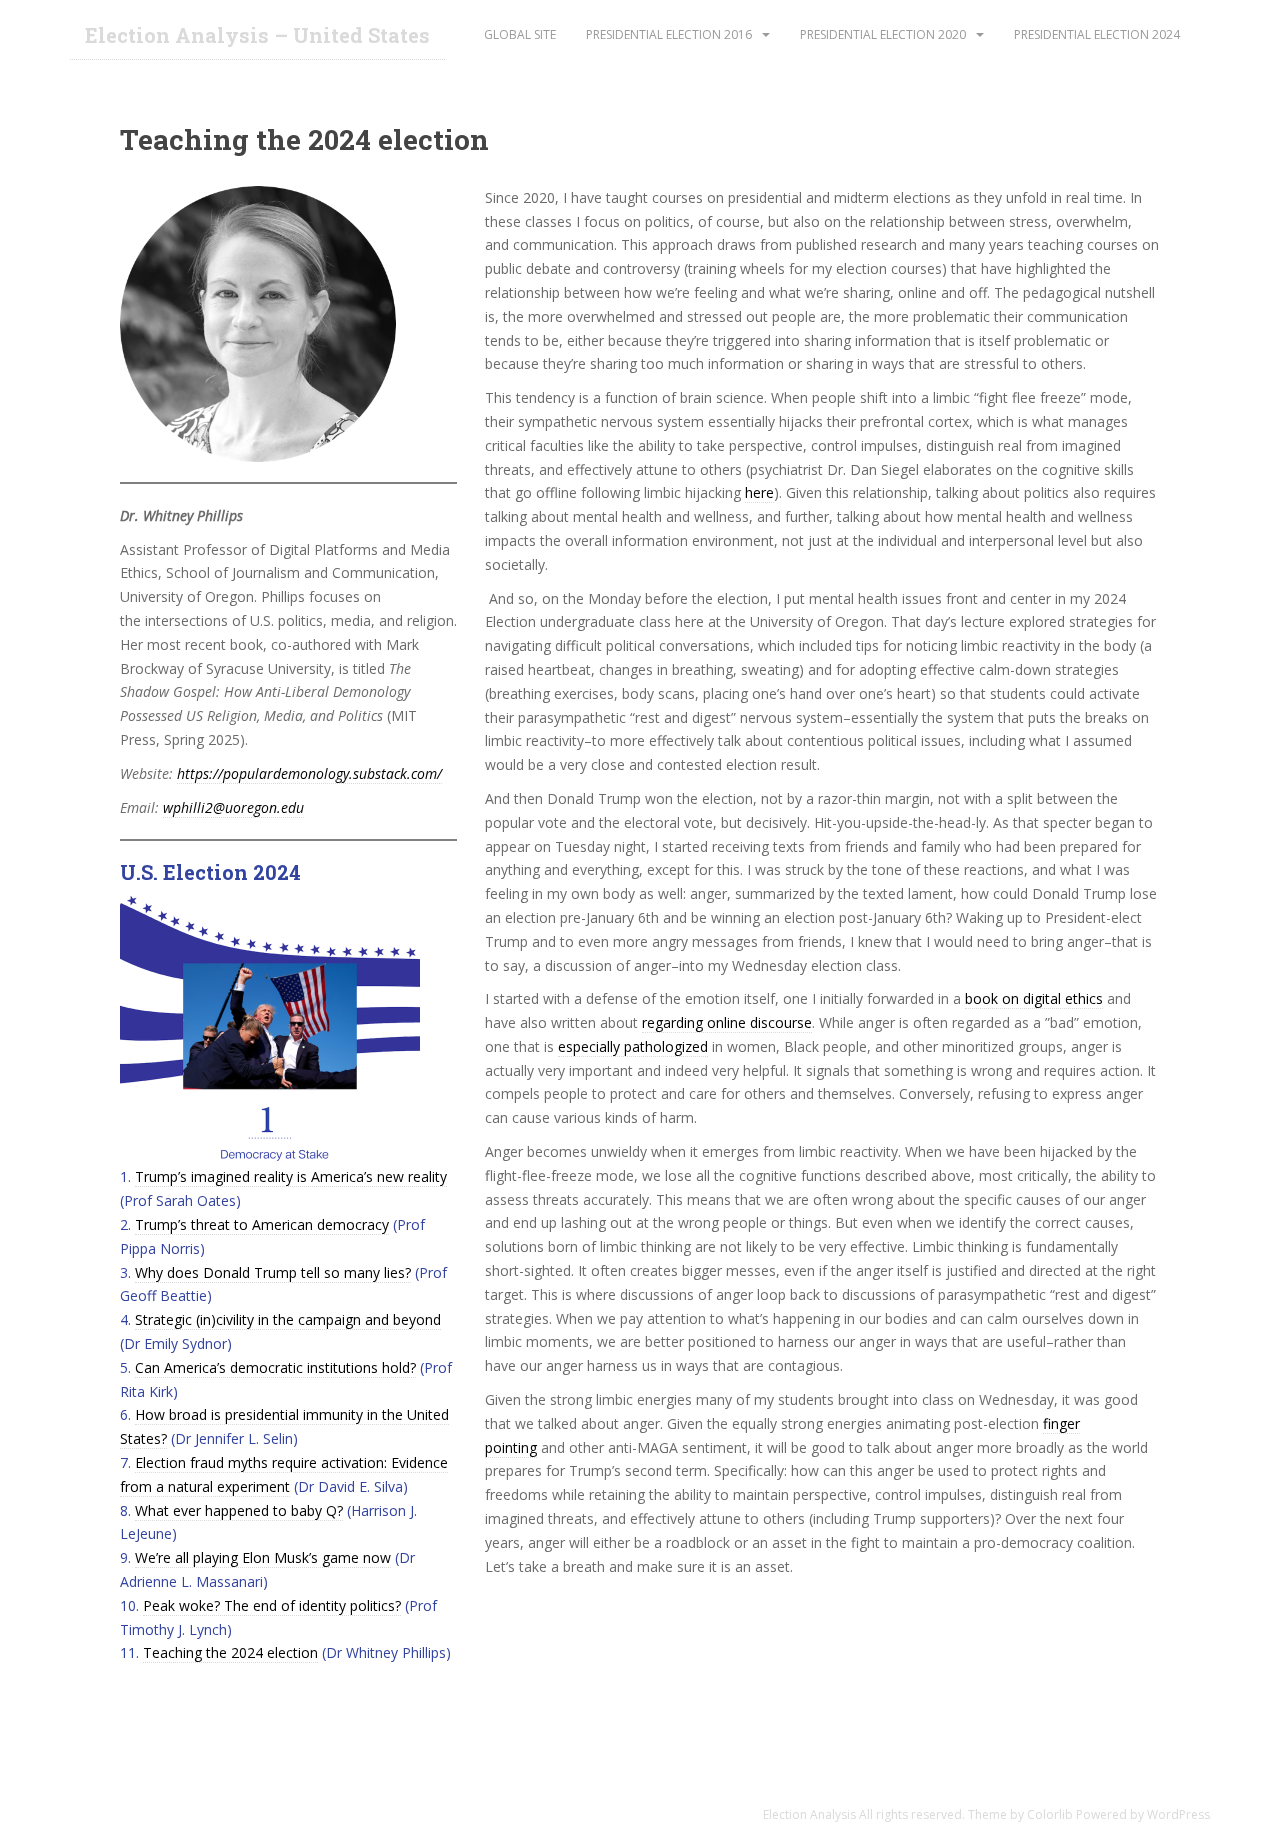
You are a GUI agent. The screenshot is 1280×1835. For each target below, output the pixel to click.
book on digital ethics (1034, 998)
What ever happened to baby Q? (239, 1510)
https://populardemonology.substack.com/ (309, 773)
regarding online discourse (727, 1022)
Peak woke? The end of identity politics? (272, 1605)
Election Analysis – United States (257, 35)
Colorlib (1050, 1814)
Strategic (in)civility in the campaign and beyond (288, 1319)
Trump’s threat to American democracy (262, 1224)
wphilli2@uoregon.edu (233, 807)
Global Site (520, 34)
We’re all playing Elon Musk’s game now (263, 1557)
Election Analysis (809, 1814)
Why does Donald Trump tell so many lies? (273, 1272)
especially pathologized (633, 1046)
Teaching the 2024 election (230, 1652)
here (759, 492)
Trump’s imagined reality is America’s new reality (291, 1176)
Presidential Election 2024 (1097, 34)
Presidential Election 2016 (669, 34)
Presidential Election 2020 (883, 34)
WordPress (1178, 1814)
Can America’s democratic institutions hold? (275, 1367)
